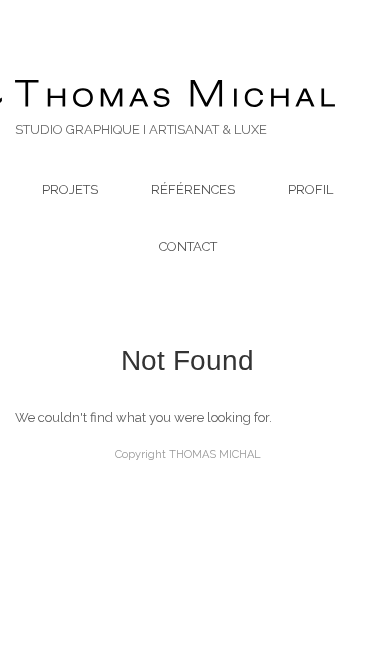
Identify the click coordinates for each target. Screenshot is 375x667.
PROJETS (70, 189)
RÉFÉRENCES (193, 189)
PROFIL (310, 189)
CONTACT (188, 246)
